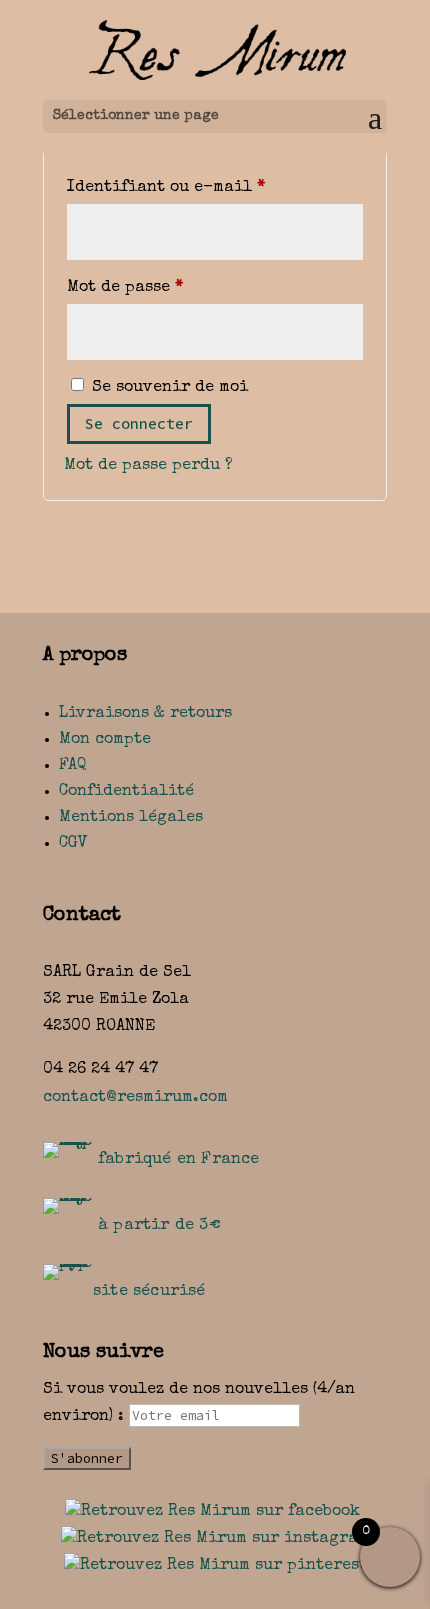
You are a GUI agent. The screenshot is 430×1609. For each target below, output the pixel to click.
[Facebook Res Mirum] (212, 1512)
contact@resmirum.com (135, 1098)
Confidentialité (126, 792)
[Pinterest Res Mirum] (215, 1566)
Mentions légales (131, 818)
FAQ (73, 766)
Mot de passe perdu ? (148, 466)
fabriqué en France (179, 1160)
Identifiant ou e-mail (215, 187)
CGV (73, 844)
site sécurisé (149, 1292)
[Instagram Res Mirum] (215, 1539)
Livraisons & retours (145, 714)
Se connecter (139, 423)
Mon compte (105, 740)
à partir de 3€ (159, 1226)
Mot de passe (175, 287)
